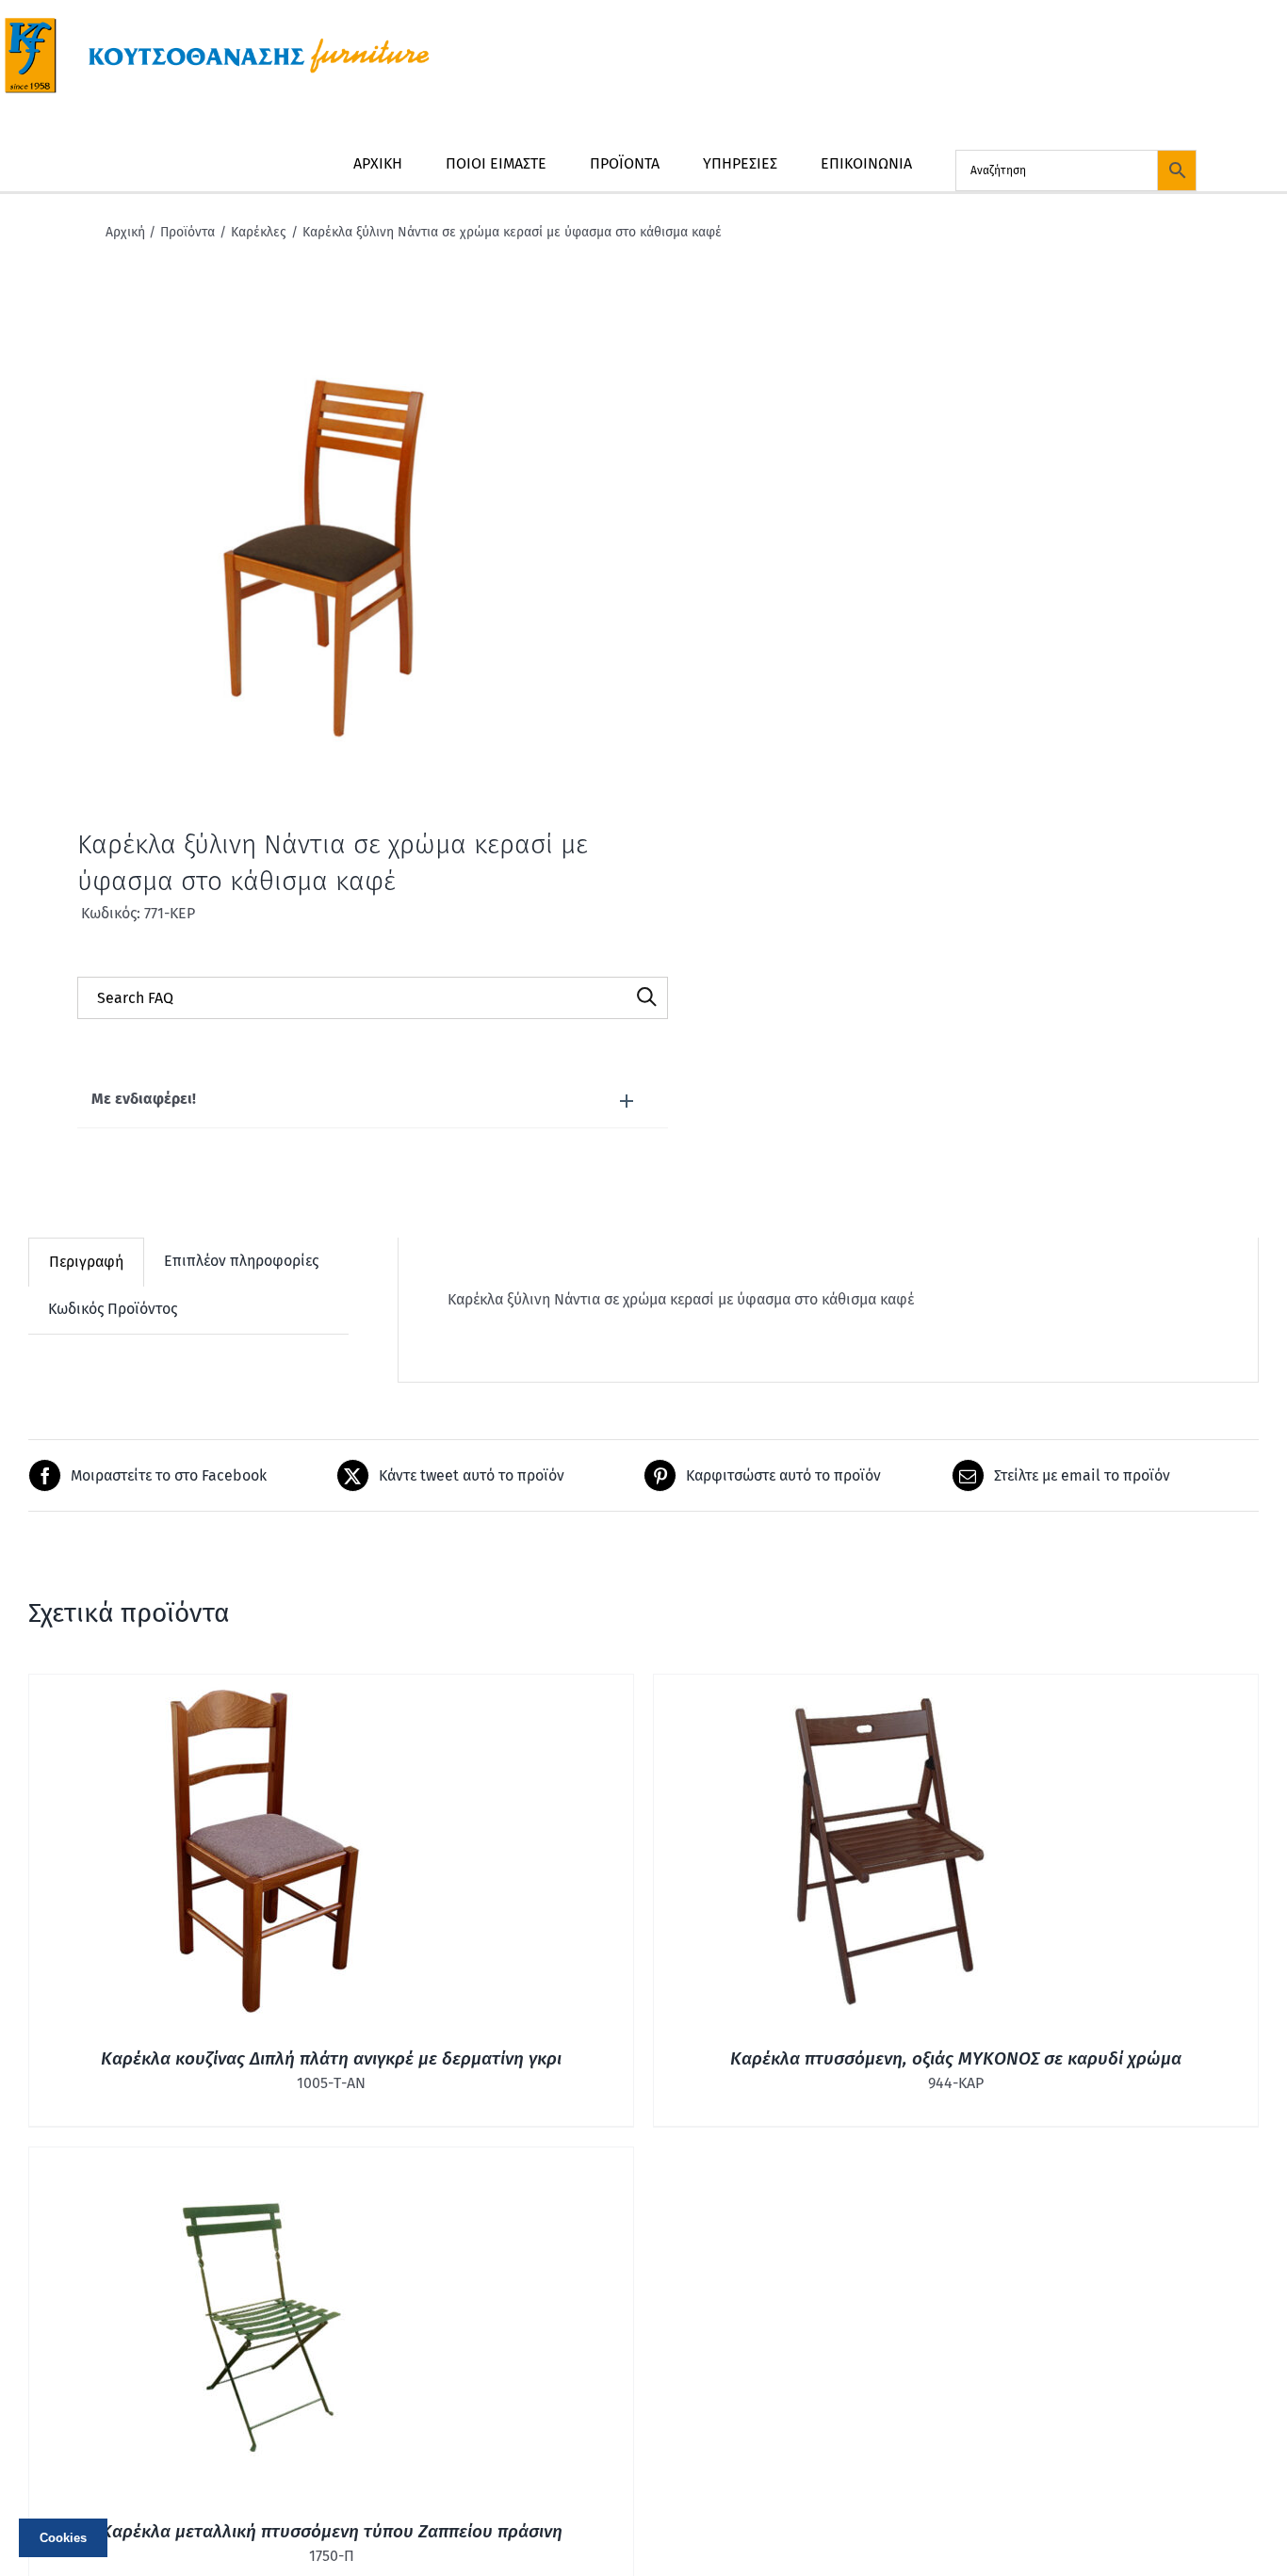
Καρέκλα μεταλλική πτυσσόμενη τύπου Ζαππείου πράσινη (332, 2531)
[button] (373, 1100)
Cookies (63, 2538)
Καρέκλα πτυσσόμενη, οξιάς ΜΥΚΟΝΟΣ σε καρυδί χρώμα (956, 2058)
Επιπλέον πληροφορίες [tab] (241, 1261)
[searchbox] (373, 998)
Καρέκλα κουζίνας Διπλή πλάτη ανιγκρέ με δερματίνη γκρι (331, 2058)
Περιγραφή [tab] (86, 1262)
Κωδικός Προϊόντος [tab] (113, 1309)
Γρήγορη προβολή (265, 1854)
